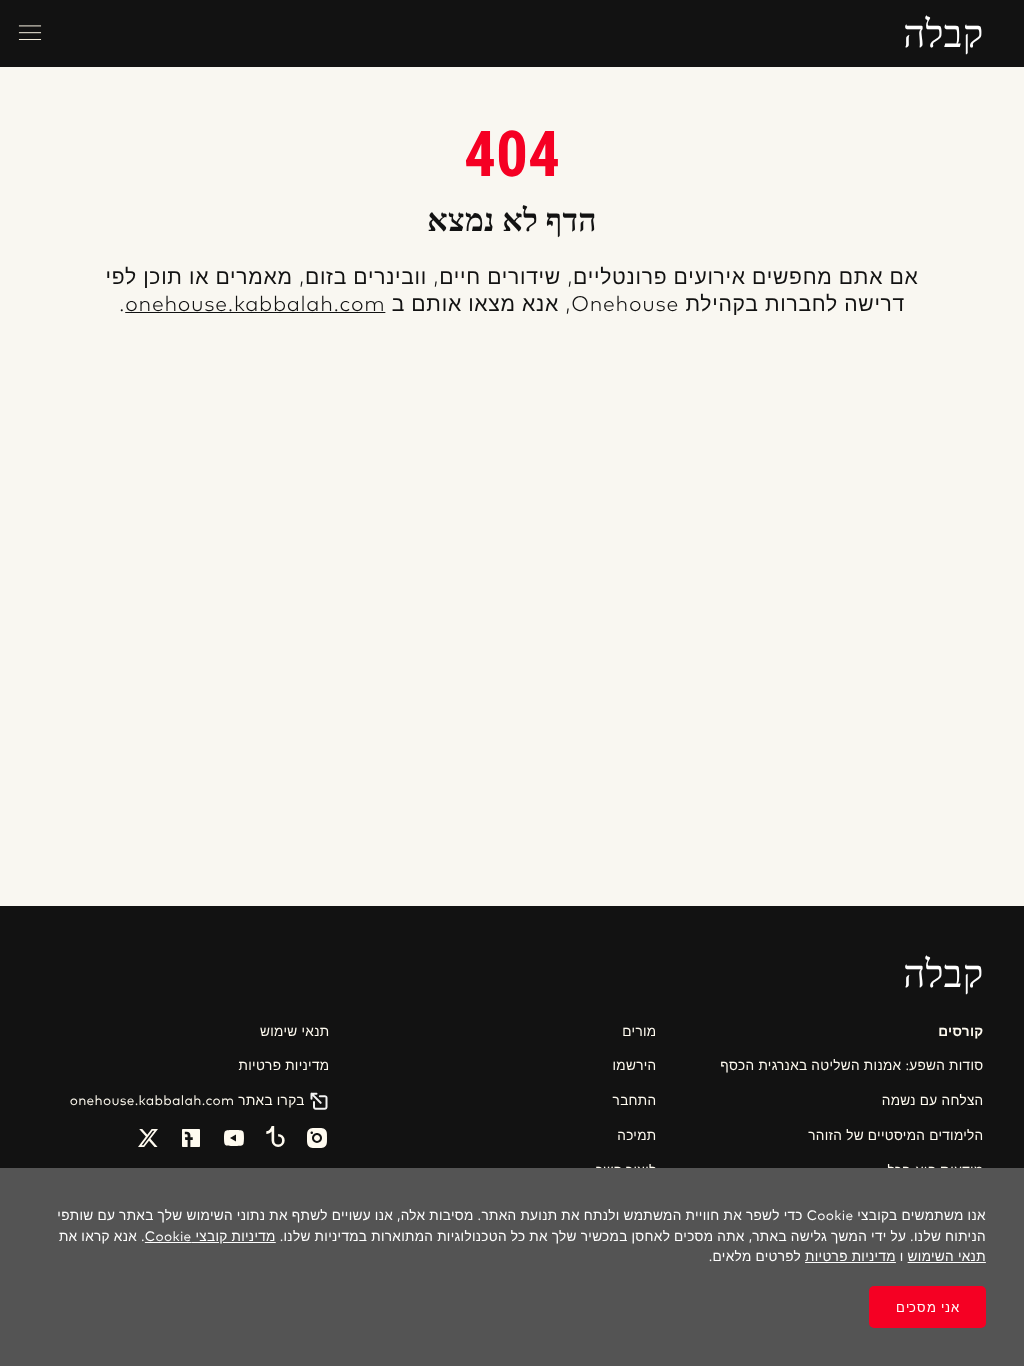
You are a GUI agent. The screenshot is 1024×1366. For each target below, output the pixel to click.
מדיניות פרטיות (284, 1066)
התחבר (635, 1101)
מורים (639, 1032)
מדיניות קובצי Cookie (210, 1237)
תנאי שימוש (294, 1032)
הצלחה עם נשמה (933, 1101)
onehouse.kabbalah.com (255, 305)
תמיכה (636, 1136)
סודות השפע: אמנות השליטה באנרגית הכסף (851, 1066)
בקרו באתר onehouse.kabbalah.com (187, 1101)
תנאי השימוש (947, 1257)
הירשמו (634, 1066)
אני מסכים (927, 1307)
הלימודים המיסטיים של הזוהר (895, 1136)
